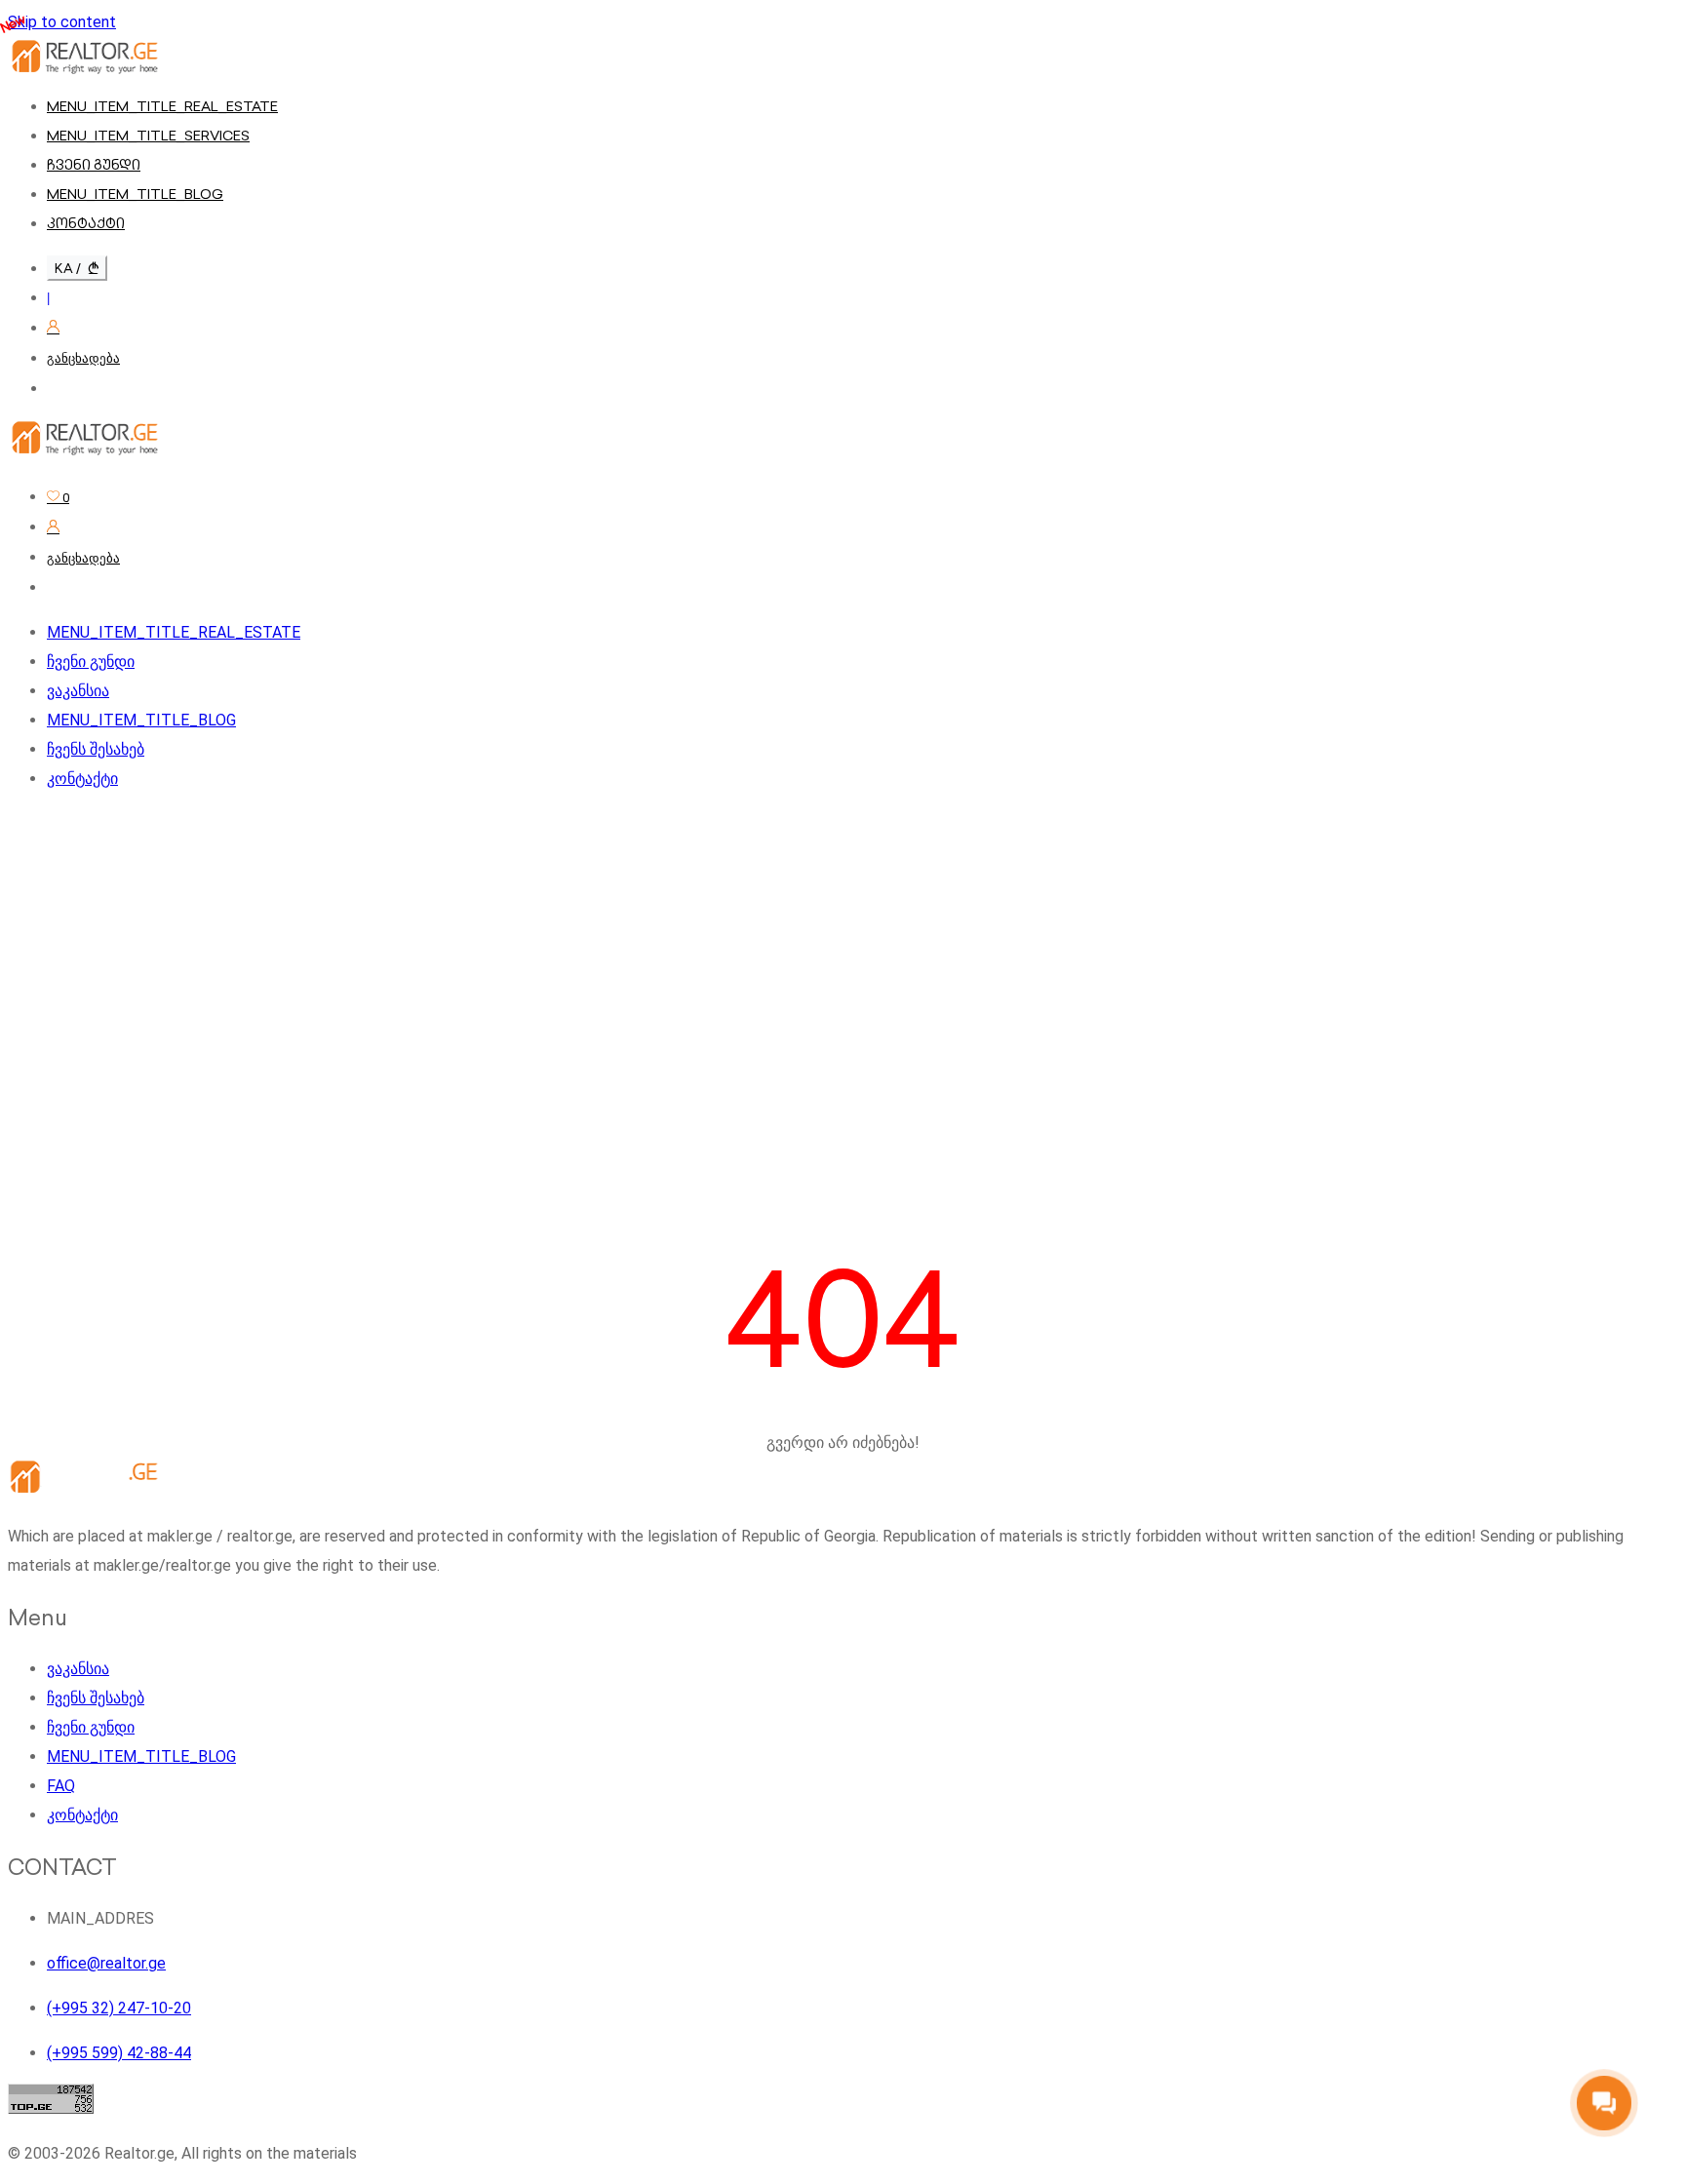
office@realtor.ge (106, 1963)
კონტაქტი (86, 223)
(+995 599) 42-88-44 (119, 2053)
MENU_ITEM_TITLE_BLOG (135, 194)
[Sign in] (53, 328)
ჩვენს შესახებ (96, 749)
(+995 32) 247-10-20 (119, 2008)
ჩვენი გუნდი (94, 165)
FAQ (61, 1786)
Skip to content (62, 22)
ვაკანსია (78, 691)
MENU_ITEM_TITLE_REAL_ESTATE (162, 106)
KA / (69, 268)
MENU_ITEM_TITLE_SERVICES (148, 136)
